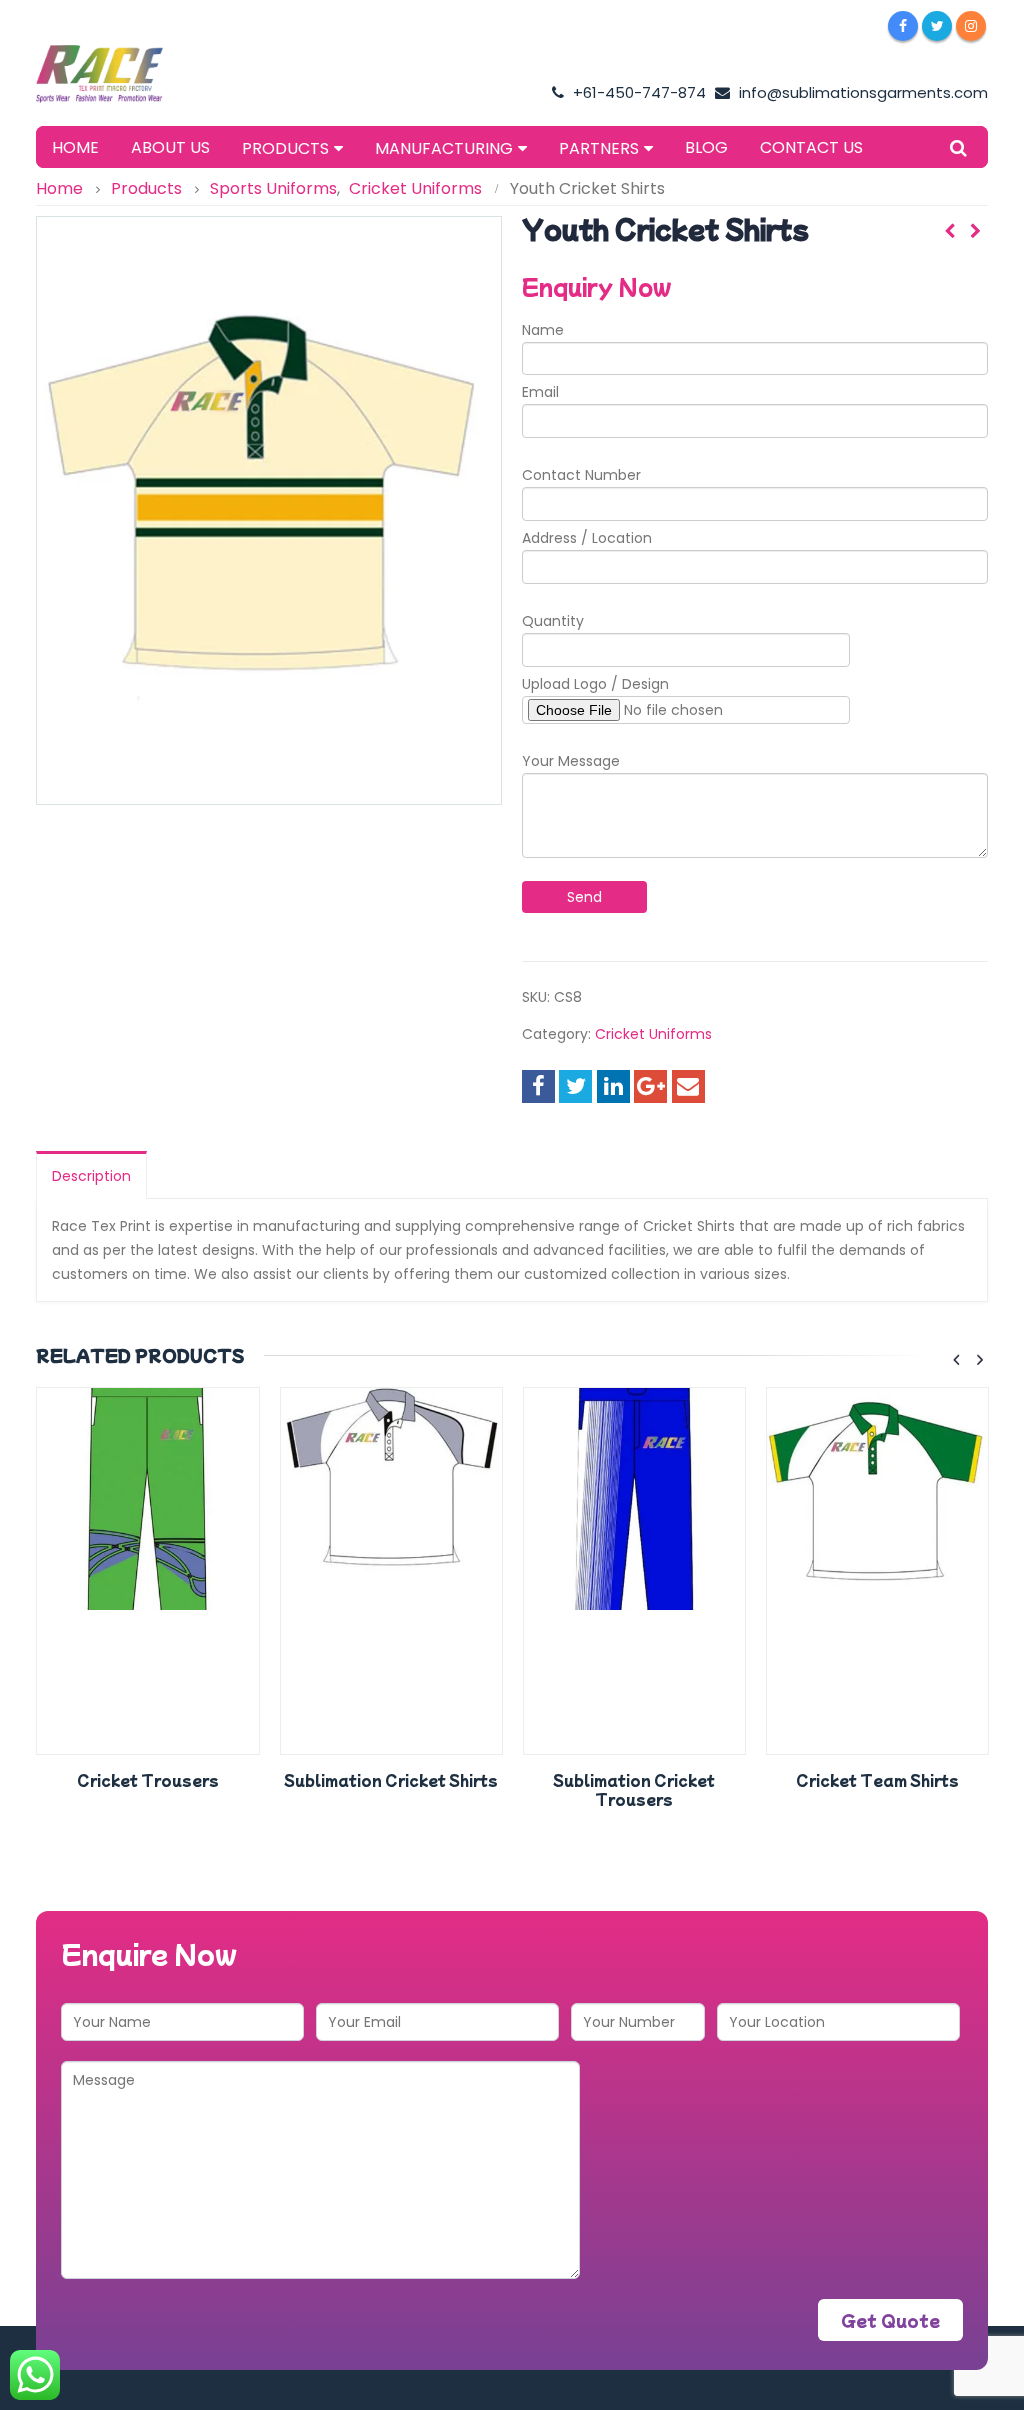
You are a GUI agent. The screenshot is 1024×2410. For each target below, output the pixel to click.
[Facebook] (903, 26)
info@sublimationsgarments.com (861, 92)
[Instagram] (971, 26)
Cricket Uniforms (653, 1034)
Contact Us (811, 147)
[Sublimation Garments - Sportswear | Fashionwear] (121, 74)
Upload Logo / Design (595, 684)
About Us (170, 147)
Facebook (538, 1086)
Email (540, 392)
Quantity (553, 621)
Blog (706, 147)
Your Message (571, 761)
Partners (599, 148)
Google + (650, 1086)
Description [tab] (91, 1176)
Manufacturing (444, 148)
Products (285, 148)
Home (75, 147)
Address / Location (587, 538)
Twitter (575, 1086)
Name (543, 330)
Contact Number (581, 475)
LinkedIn (613, 1086)
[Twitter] (937, 26)
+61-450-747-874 (637, 92)
